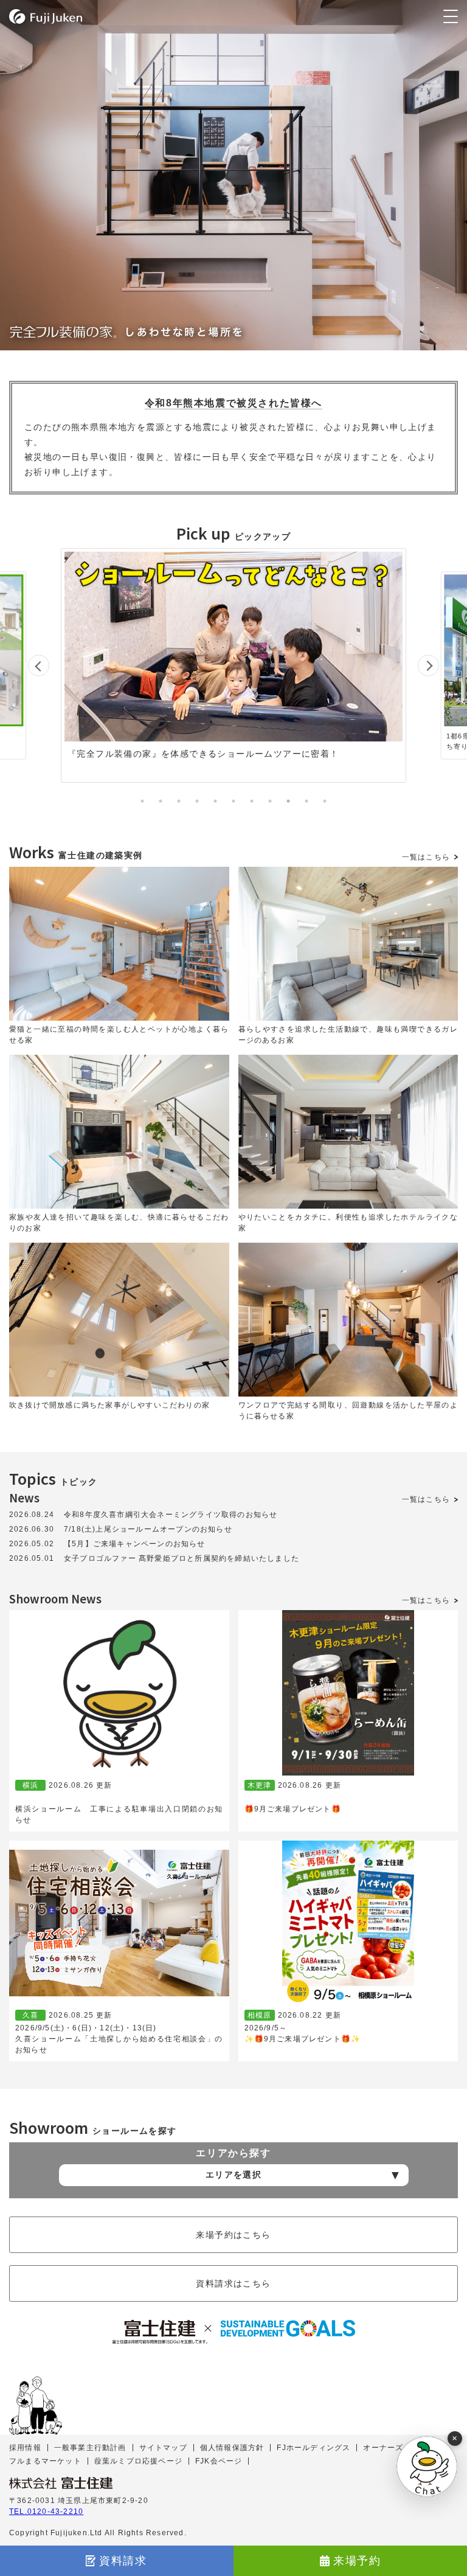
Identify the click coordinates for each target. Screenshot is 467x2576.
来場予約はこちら (233, 2235)
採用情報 (25, 2448)
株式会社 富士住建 (61, 2483)
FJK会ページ (219, 2461)
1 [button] (142, 801)
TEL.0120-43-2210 (46, 2512)
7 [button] (252, 801)
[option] (245, 665)
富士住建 (46, 16)
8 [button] (270, 801)
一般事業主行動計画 (90, 2448)
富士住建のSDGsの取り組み (233, 2332)
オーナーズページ (395, 2448)
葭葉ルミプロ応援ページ (138, 2461)
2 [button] (161, 801)
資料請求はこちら (233, 2283)
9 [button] (288, 801)
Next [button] (428, 666)
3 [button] (179, 801)
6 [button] (233, 801)
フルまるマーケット (45, 2461)
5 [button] (215, 801)
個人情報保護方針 (232, 2448)
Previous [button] (39, 666)
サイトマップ (163, 2448)
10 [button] (306, 801)
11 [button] (325, 801)
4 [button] (197, 801)
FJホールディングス (313, 2448)
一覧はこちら (426, 857)
